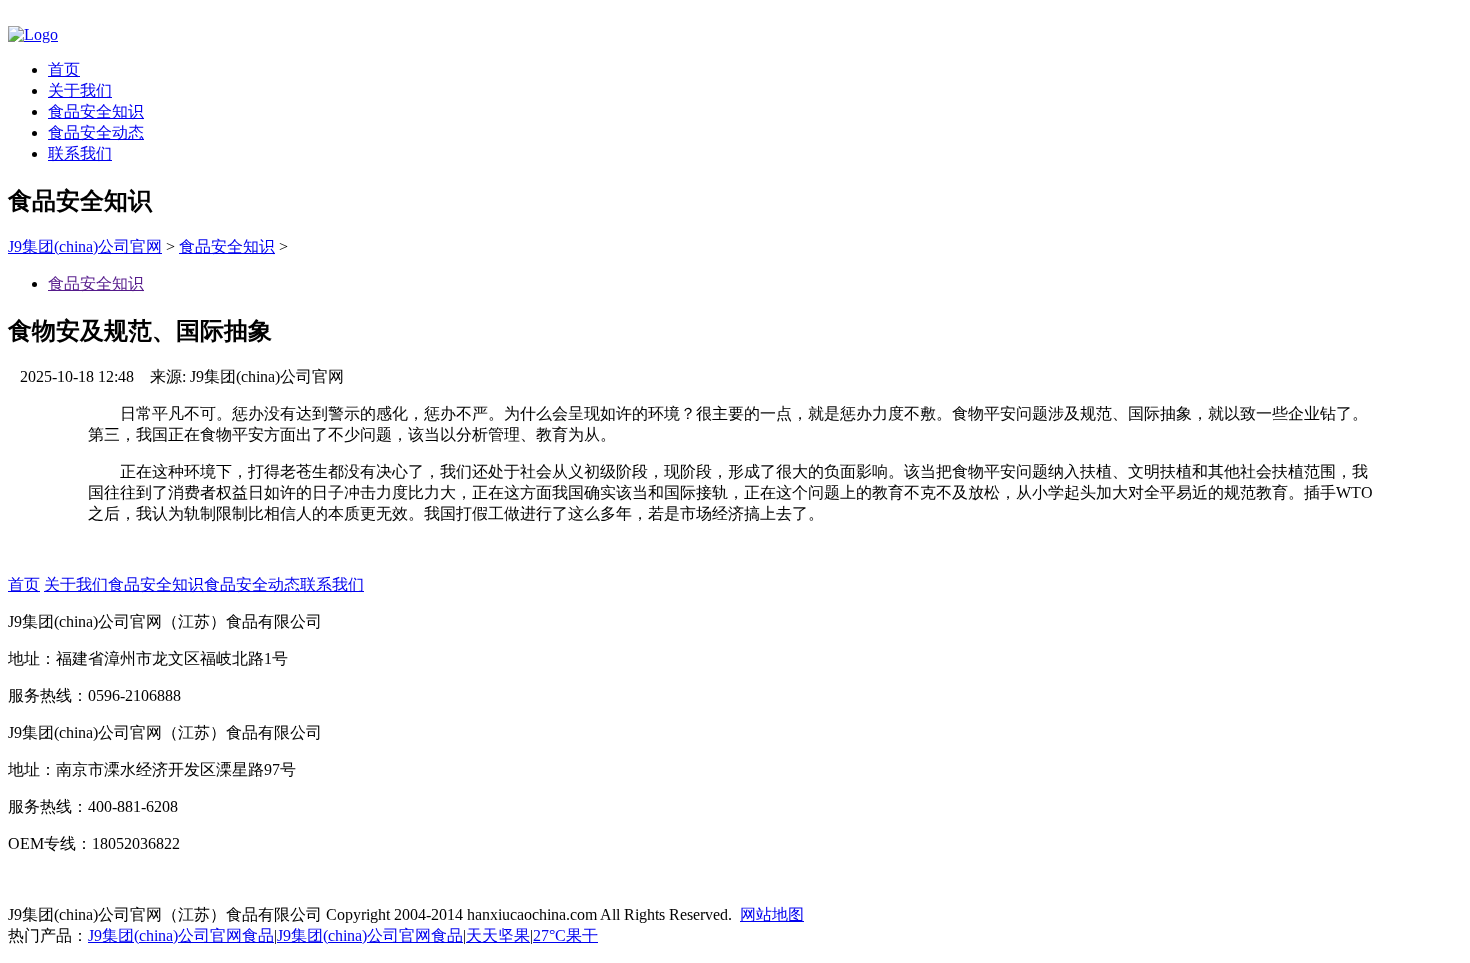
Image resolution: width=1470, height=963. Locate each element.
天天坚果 (498, 935)
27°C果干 (565, 935)
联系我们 (80, 153)
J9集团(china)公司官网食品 (181, 935)
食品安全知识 (96, 111)
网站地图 (772, 914)
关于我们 (80, 90)
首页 (64, 69)
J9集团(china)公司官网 (85, 246)
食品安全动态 (96, 132)
